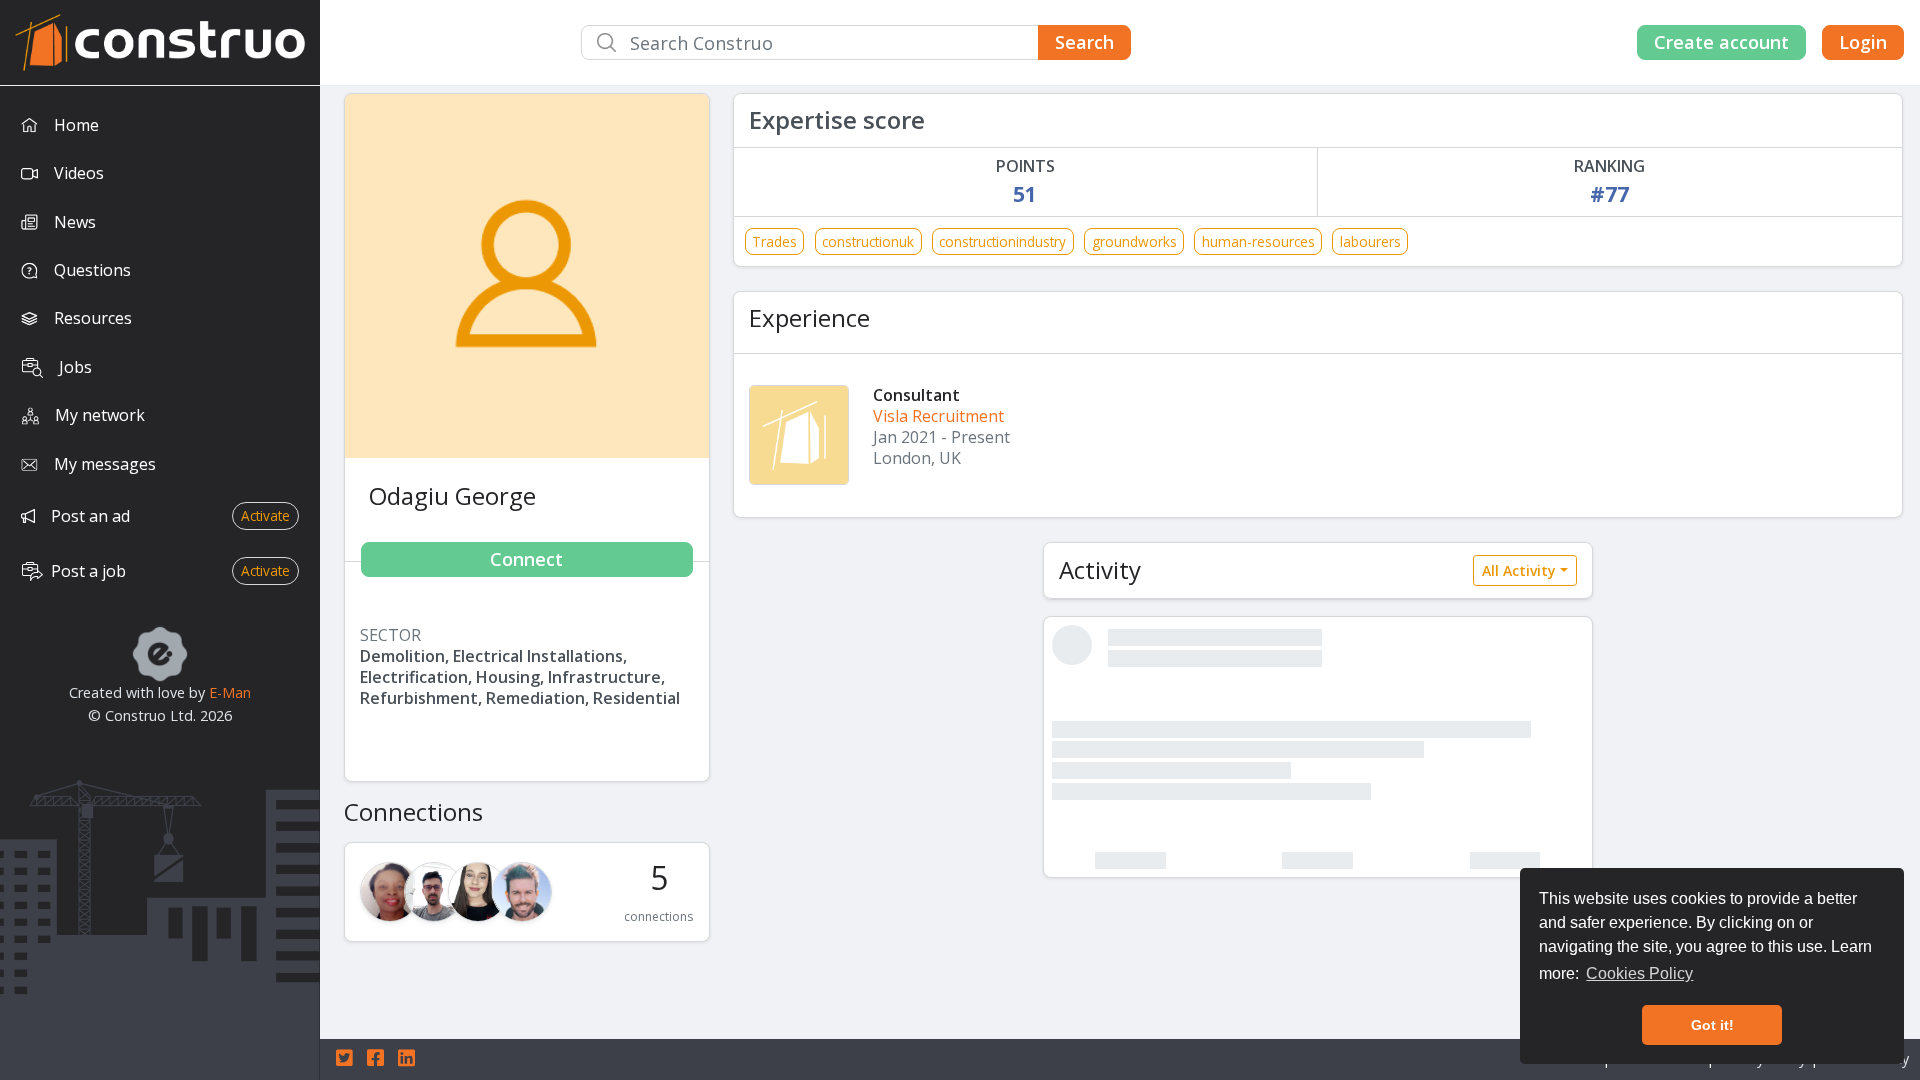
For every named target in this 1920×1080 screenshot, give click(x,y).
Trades (774, 241)
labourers (1370, 241)
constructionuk (868, 241)
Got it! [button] (1712, 1025)
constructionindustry (1002, 241)
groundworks (1134, 241)
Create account (1721, 42)
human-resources (1258, 241)
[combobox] (856, 42)
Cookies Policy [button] (1639, 973)
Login (1863, 42)
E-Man (230, 692)
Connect (526, 559)
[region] (160, 583)
